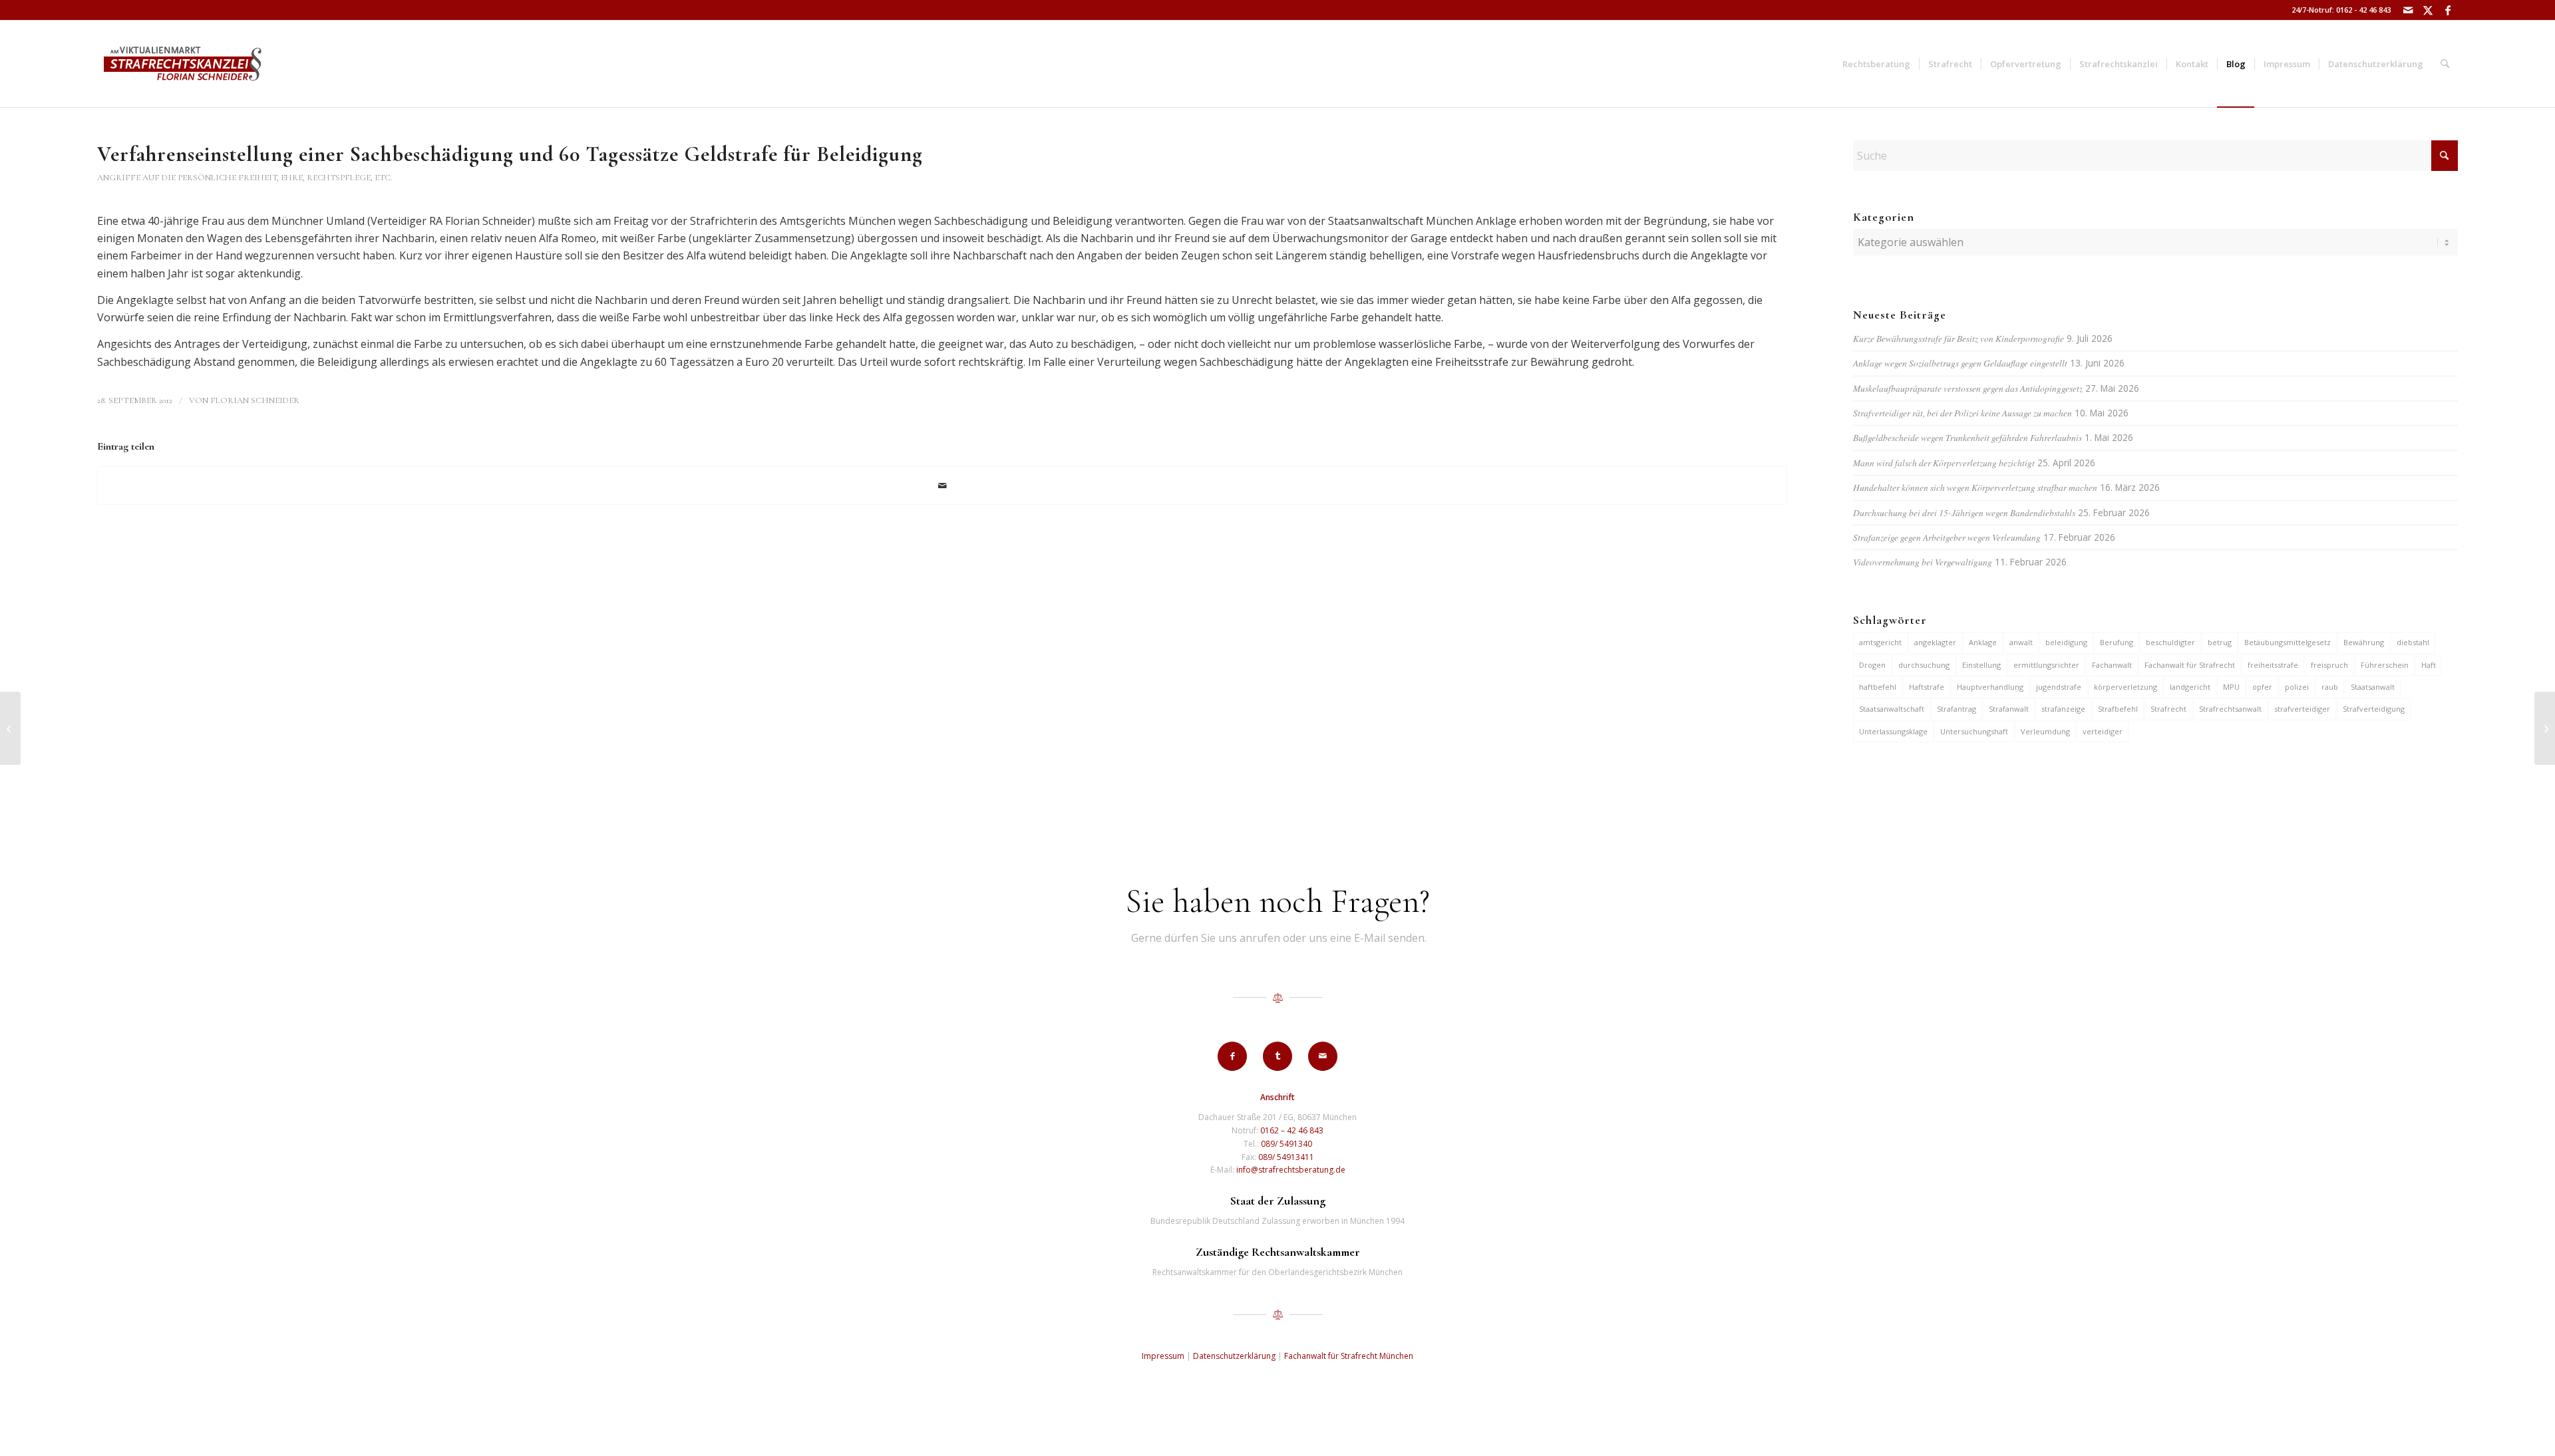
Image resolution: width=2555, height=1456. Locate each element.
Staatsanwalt (2373, 687)
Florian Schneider (255, 400)
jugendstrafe (2059, 687)
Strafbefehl (2118, 709)
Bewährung (2364, 642)
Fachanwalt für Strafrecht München (1349, 1356)
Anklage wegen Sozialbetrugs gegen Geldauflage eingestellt (1960, 363)
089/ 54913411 (1286, 1157)
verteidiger (2103, 731)
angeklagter (1935, 642)
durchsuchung (1924, 665)
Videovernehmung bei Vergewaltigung (1923, 562)
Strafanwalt (2009, 709)
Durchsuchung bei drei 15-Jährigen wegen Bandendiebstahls (1964, 512)
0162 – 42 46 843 (1292, 1130)
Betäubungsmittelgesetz (2288, 642)
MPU (2231, 687)
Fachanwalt (2112, 665)
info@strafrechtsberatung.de (1291, 1170)
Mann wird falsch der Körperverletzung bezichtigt (1944, 463)
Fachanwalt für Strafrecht (2190, 665)
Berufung (2117, 642)
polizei (2297, 687)
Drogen (1872, 665)
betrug (2220, 642)
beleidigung (2066, 642)
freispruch (2329, 665)
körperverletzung (2126, 687)
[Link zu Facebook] (2448, 10)
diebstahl (2413, 642)
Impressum (1163, 1356)
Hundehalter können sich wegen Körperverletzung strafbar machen (1975, 487)
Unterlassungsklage (1893, 731)
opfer (2262, 687)
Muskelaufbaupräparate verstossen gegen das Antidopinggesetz (1968, 388)
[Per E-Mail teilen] (942, 486)
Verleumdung (2045, 731)
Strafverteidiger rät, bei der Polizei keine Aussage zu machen (1962, 413)
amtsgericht (1880, 642)
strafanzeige (2063, 709)
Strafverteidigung (2374, 709)
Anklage (1983, 642)
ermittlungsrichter (2046, 665)
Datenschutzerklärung (1234, 1356)
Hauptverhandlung (1990, 687)
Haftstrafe (1927, 687)
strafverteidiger (2302, 709)
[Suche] (2445, 64)
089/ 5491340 (1286, 1144)
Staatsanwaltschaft (1892, 709)
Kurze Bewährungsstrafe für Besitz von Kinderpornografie (1959, 338)
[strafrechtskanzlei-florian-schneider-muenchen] (183, 64)
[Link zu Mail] (2408, 10)
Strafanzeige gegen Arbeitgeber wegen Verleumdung (1947, 537)
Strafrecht (2168, 709)
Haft (2429, 665)
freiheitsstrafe (2273, 665)
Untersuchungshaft (1974, 731)
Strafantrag (1957, 709)
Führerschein (2385, 665)
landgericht (2190, 687)
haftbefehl (1878, 687)
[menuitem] (1876, 64)
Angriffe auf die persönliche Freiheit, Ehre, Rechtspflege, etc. (245, 178)
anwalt (2021, 642)
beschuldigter (2170, 642)
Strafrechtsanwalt (2230, 709)
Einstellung (1981, 665)
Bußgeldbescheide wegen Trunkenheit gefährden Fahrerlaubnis (1967, 437)
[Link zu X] (2428, 10)
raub (2330, 687)
